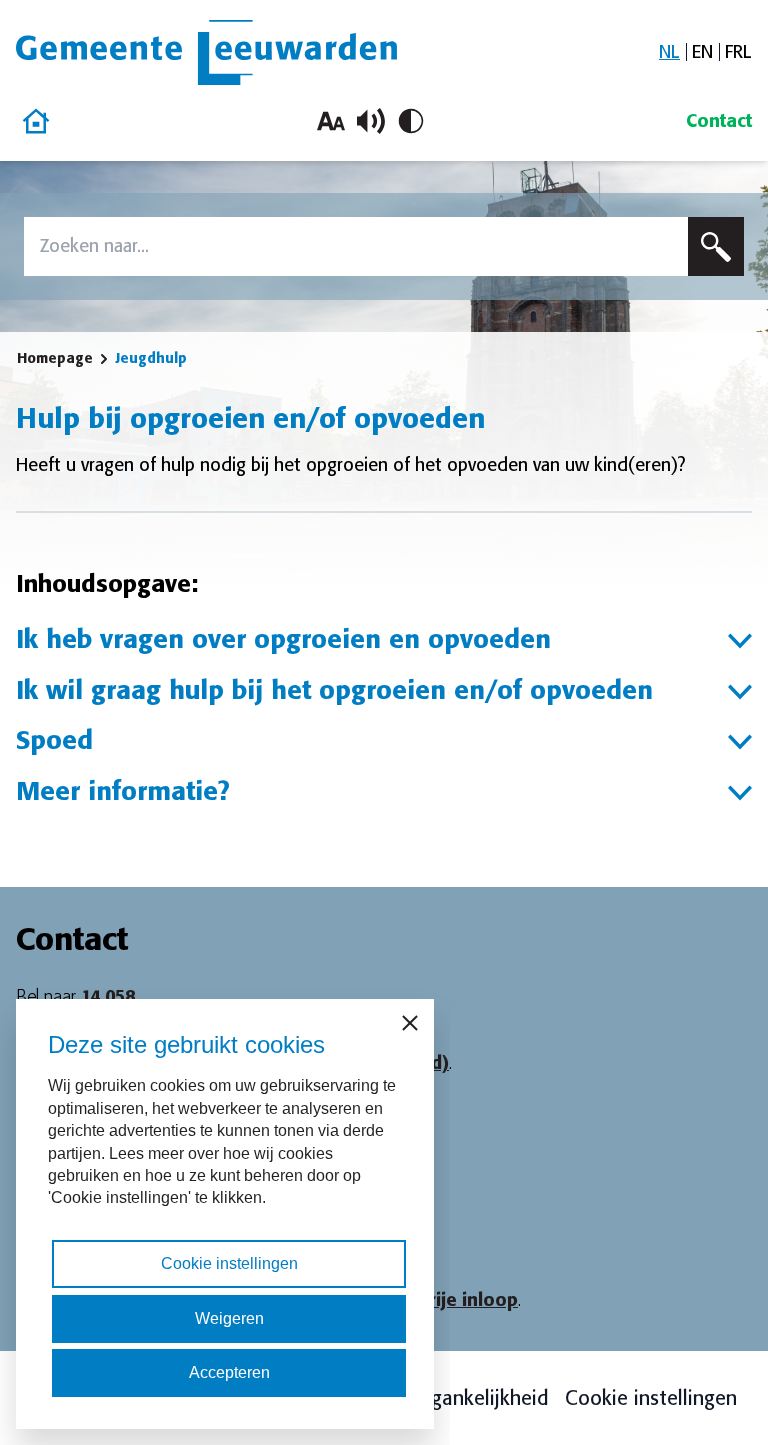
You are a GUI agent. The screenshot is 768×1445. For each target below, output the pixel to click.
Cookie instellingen (651, 1398)
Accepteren (229, 1372)
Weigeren (229, 1318)
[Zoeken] (716, 246)
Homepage (55, 358)
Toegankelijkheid (474, 1398)
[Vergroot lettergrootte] (331, 121)
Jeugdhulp (151, 358)
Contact (719, 121)
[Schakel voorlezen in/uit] (371, 121)
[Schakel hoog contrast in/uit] (411, 121)
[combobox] (356, 246)
